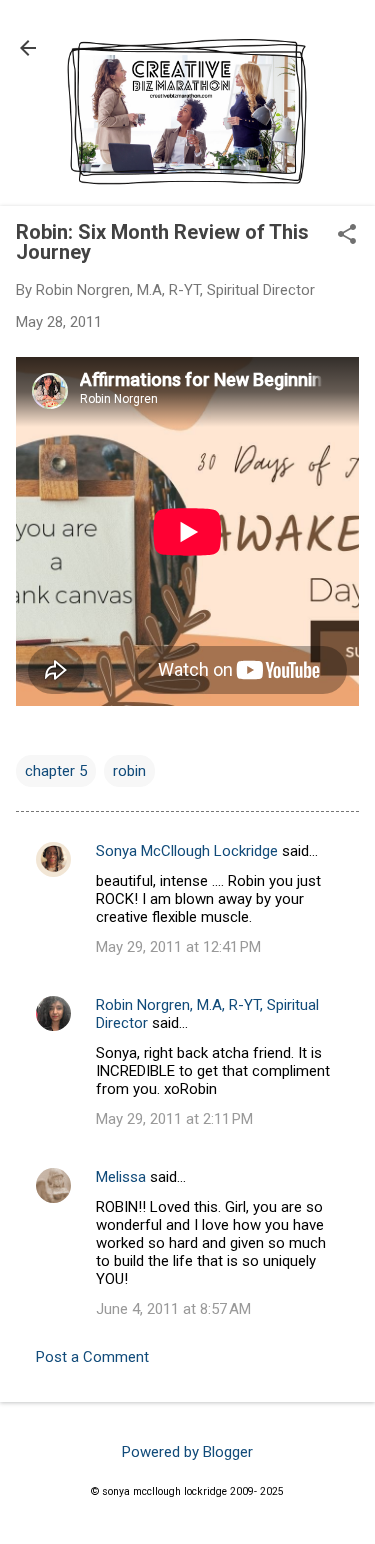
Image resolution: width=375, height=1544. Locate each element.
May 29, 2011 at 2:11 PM (174, 1119)
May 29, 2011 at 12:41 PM (178, 947)
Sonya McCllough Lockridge (187, 851)
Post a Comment (92, 1357)
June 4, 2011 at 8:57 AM (173, 1309)
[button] (347, 236)
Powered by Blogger (187, 1452)
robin (129, 771)
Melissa (121, 1177)
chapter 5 (56, 771)
